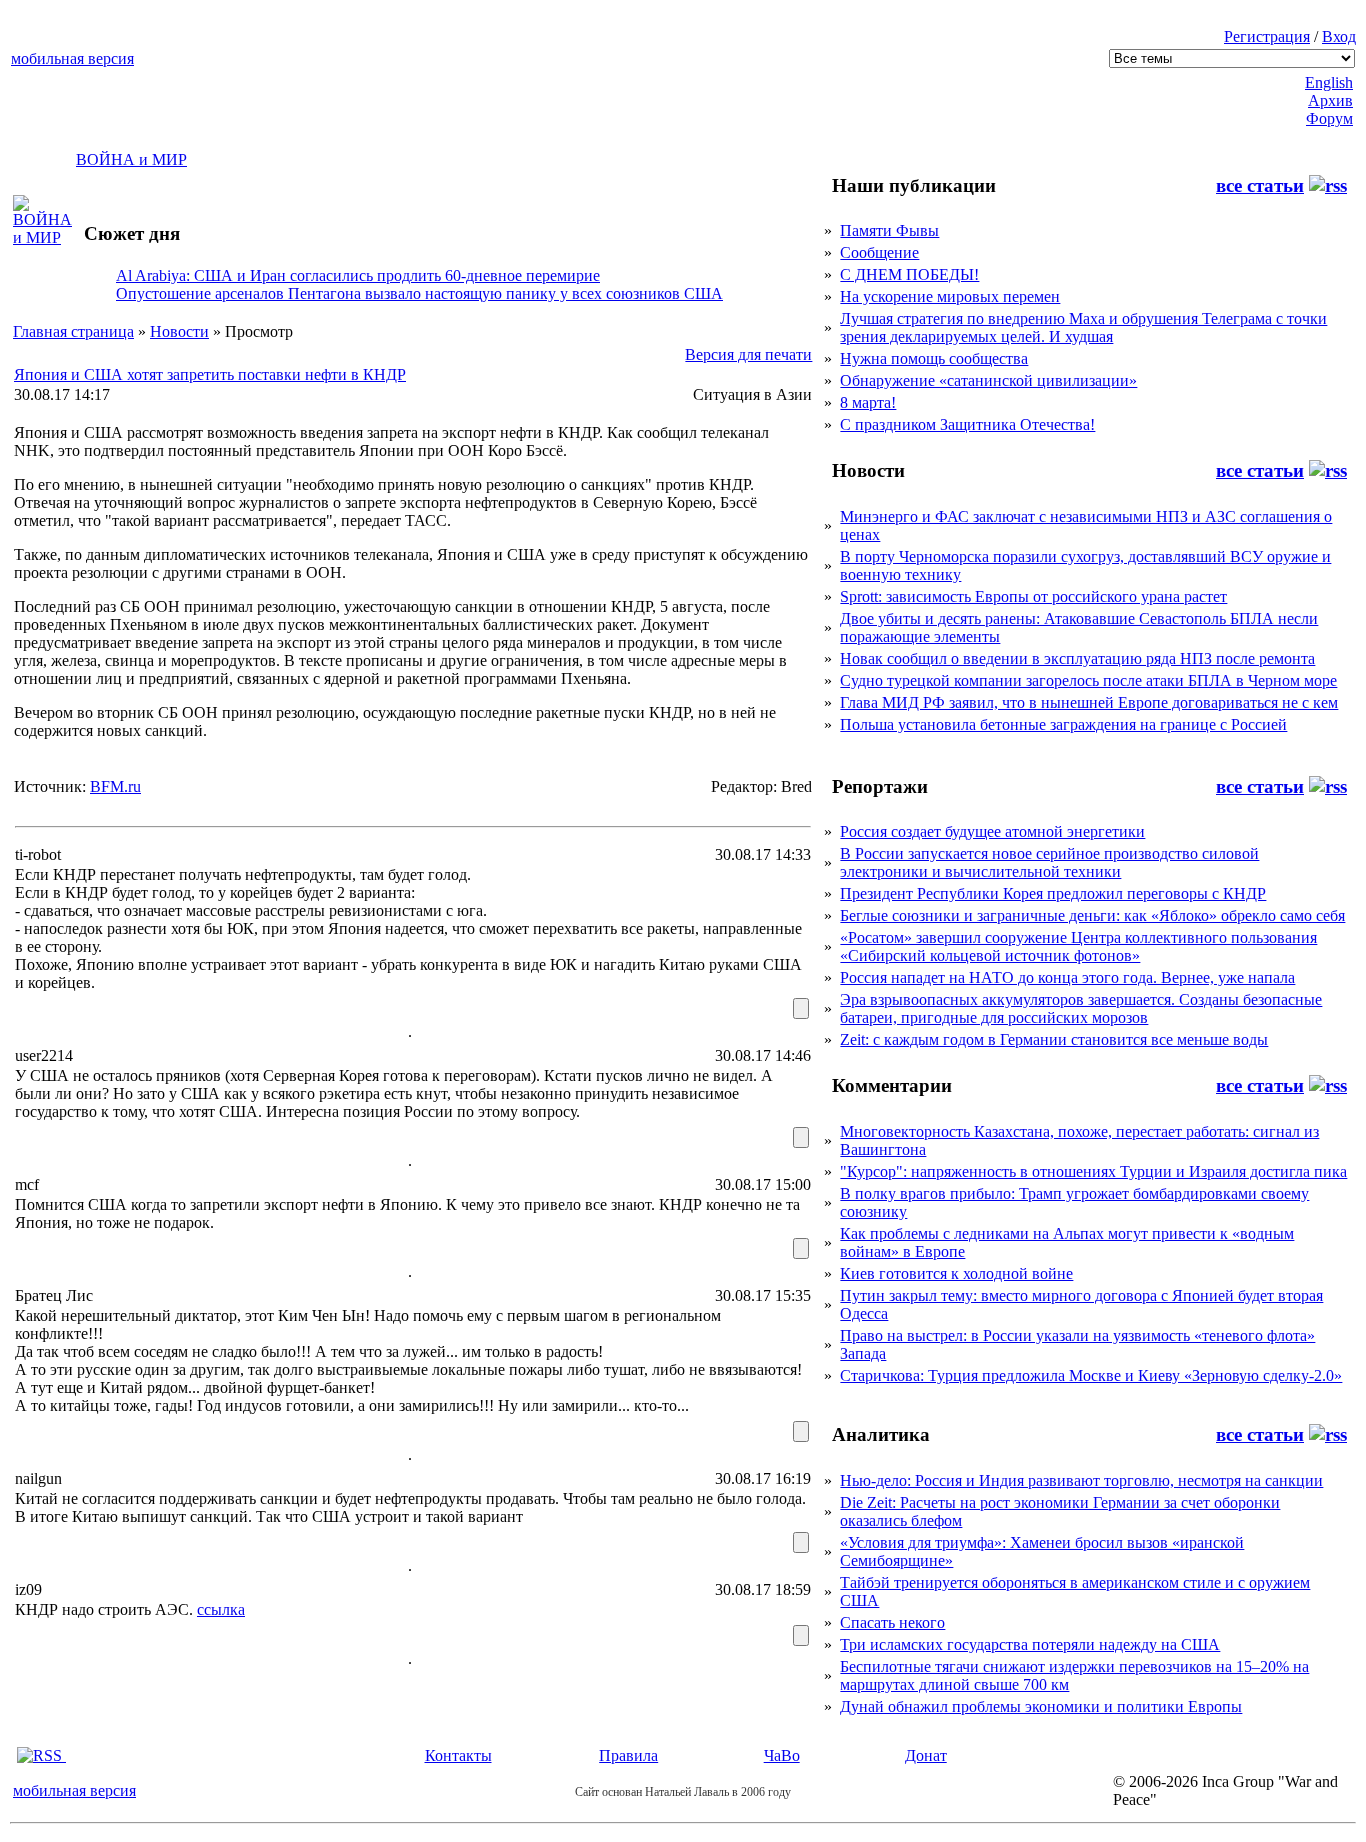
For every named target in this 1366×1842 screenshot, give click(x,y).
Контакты (458, 1755)
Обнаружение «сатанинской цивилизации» (988, 380)
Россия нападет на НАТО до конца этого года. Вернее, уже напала (1067, 977)
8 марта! (868, 402)
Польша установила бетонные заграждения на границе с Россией (1063, 724)
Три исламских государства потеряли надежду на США (1030, 1644)
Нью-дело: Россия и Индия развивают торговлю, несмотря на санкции (1081, 1480)
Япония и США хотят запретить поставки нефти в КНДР (210, 374)
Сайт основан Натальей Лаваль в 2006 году (683, 1792)
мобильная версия (72, 58)
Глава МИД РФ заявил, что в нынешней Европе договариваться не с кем (1089, 702)
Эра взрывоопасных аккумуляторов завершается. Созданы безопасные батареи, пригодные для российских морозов (1081, 1008)
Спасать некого (892, 1622)
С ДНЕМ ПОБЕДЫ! (909, 274)
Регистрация (1267, 36)
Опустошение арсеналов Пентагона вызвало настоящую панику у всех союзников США (419, 293)
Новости (179, 331)
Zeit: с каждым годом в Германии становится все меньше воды (1054, 1039)
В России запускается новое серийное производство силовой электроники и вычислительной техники (1049, 862)
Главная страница (73, 331)
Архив (1330, 100)
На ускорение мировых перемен (950, 296)
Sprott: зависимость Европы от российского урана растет (1033, 596)
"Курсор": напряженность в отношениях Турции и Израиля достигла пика (1093, 1171)
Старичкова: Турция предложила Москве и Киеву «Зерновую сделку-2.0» (1091, 1375)
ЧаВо (782, 1755)
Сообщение (879, 252)
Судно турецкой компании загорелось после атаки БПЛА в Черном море (1088, 680)
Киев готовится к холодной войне (956, 1273)
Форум (1329, 118)
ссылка (221, 1609)
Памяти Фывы (889, 230)
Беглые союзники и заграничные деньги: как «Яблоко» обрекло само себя (1092, 915)
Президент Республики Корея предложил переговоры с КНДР (1053, 893)
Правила (628, 1755)
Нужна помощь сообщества (934, 358)
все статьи (1260, 185)
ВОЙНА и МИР (131, 159)
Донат (926, 1755)
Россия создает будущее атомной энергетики (992, 831)
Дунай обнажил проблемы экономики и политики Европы (1041, 1706)
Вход (1339, 36)
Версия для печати (748, 354)
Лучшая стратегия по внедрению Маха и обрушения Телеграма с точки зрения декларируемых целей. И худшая (1083, 327)
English (1329, 82)
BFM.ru (115, 786)
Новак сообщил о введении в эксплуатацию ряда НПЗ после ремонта (1077, 658)
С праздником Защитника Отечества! (967, 424)
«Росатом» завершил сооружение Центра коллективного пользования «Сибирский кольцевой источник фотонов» (1078, 946)
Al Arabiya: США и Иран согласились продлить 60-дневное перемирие (358, 275)
